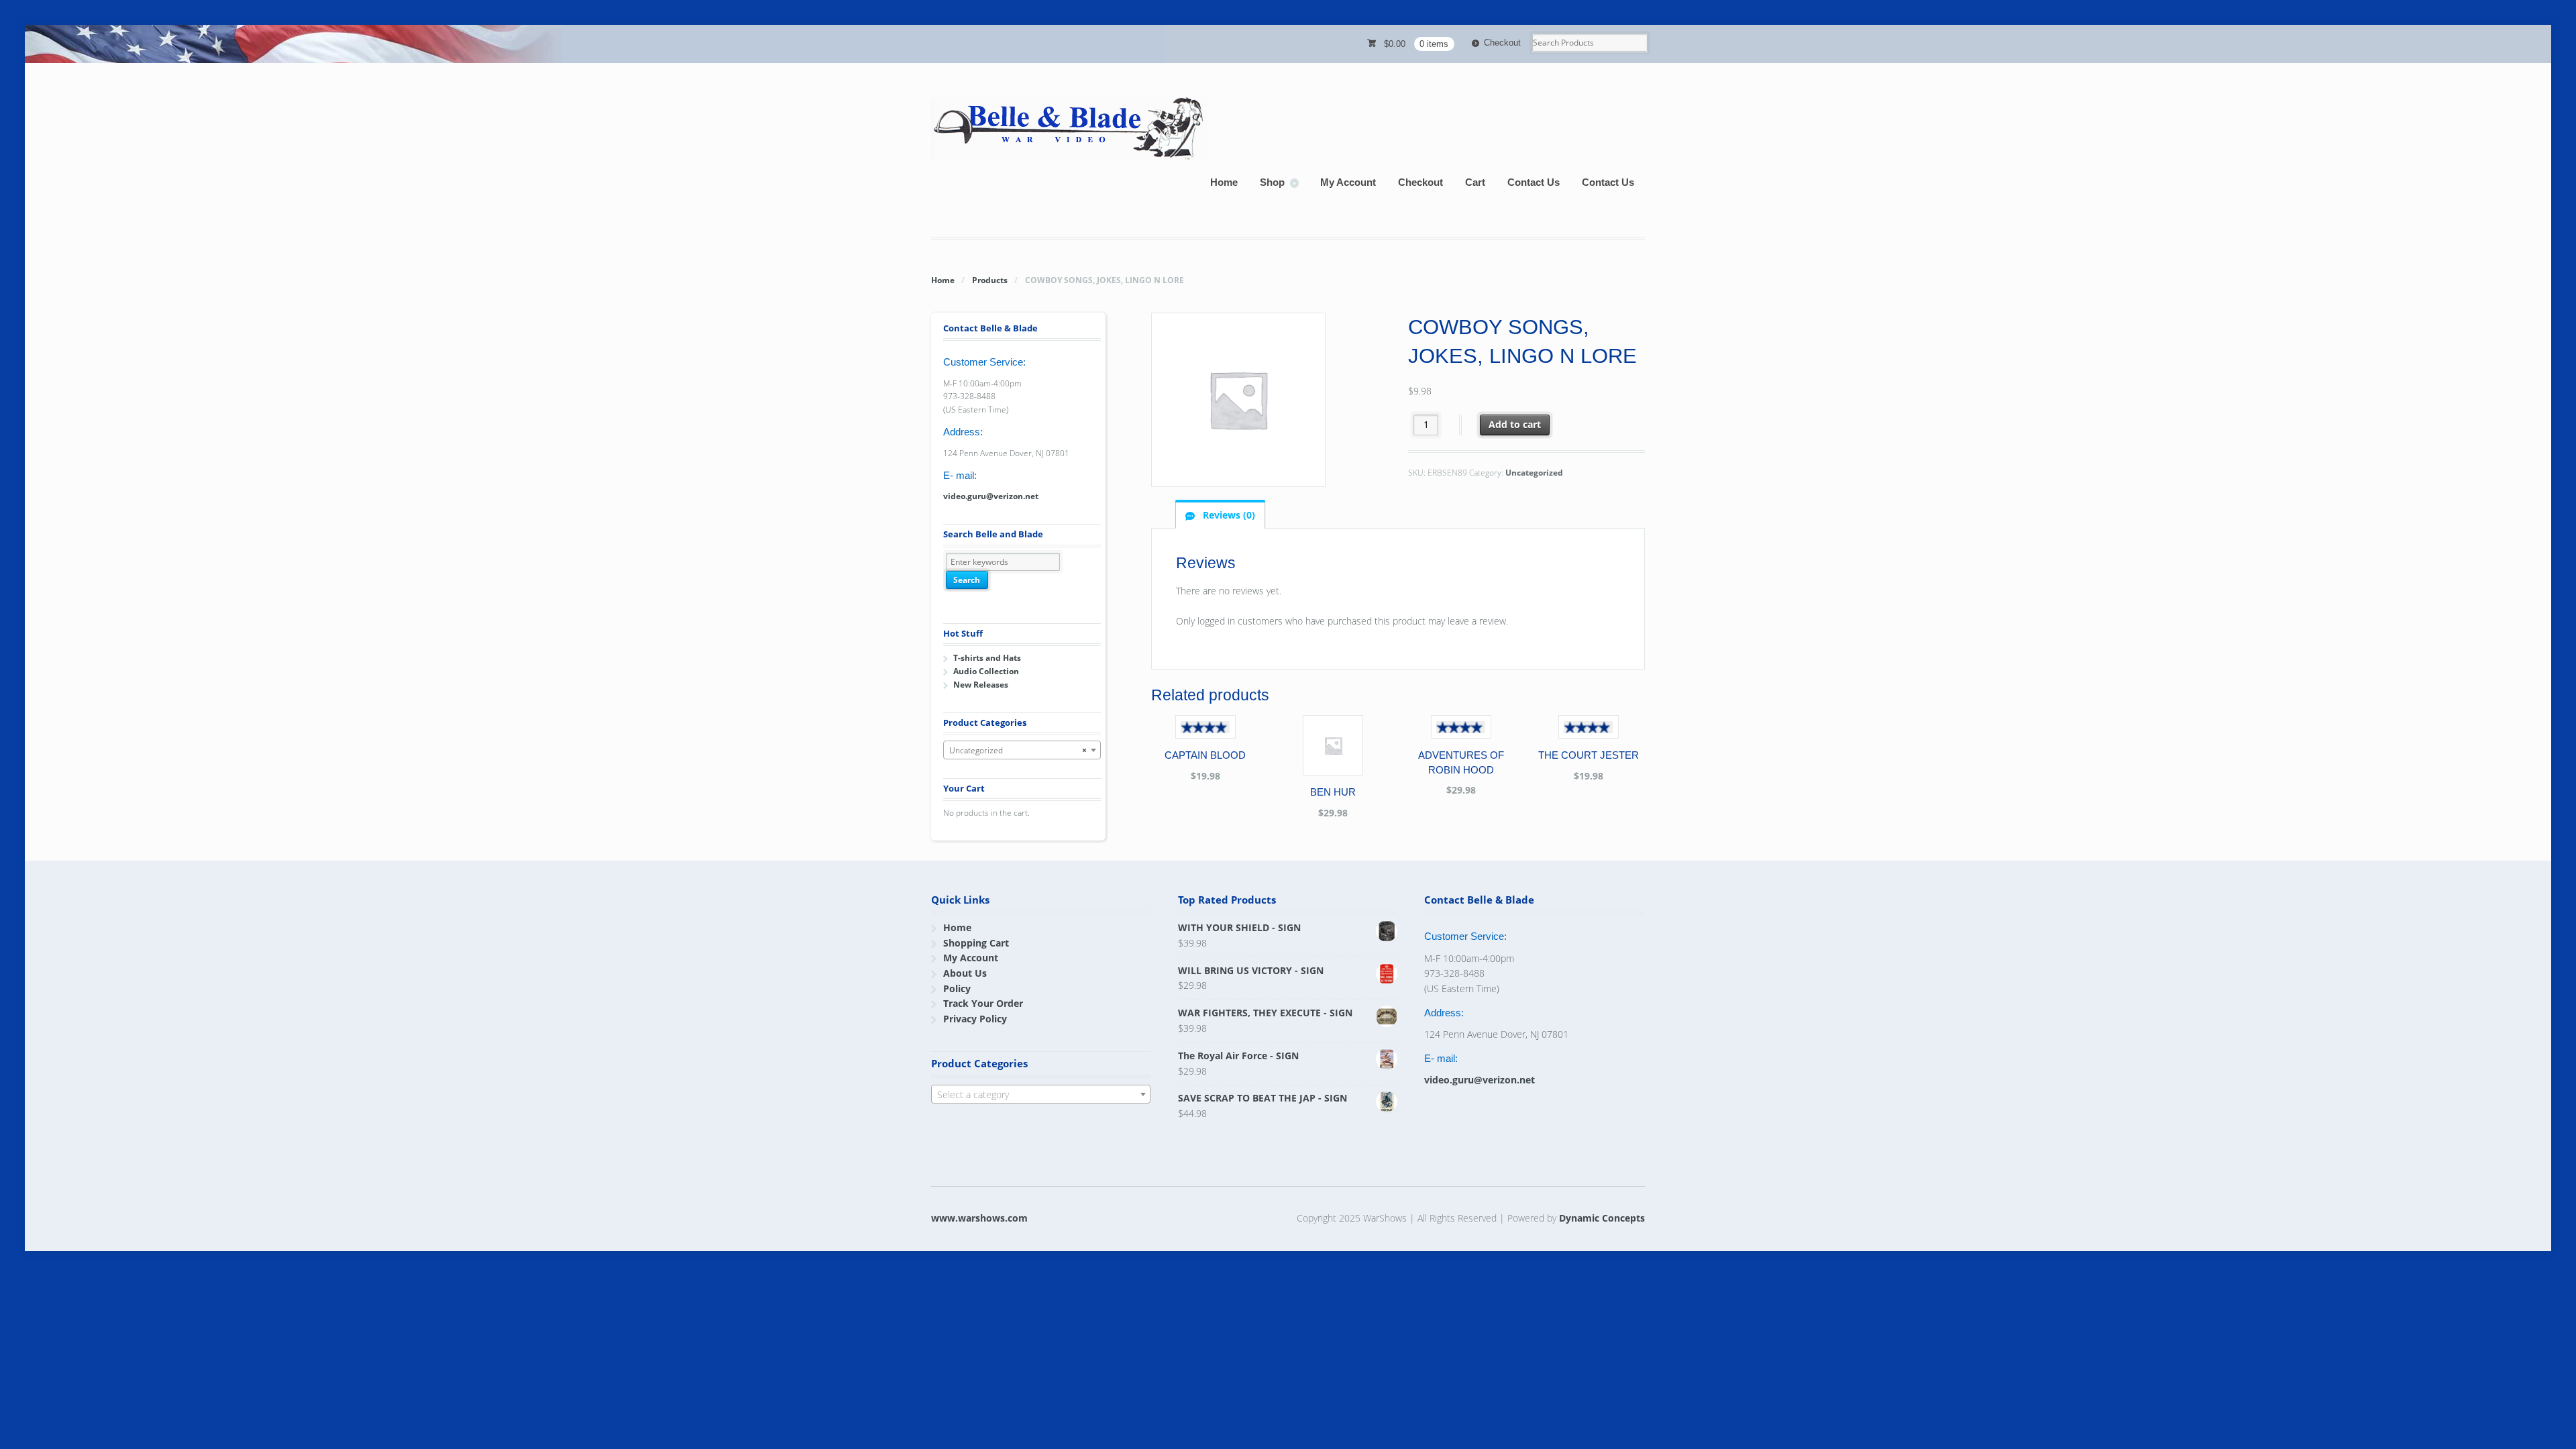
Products (990, 280)
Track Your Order (983, 1003)
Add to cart (1515, 424)
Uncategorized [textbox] (1018, 750)
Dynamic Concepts (1602, 1218)
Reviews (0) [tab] (1228, 515)
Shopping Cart (976, 943)
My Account (1348, 182)
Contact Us (1534, 182)
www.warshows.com (979, 1218)
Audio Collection (986, 671)
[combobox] (1022, 750)
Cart (1475, 182)
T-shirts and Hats (987, 658)
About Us (965, 973)
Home (1224, 182)
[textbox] (1041, 1095)
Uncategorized (1534, 473)
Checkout (1502, 43)
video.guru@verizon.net (991, 496)
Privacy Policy (975, 1019)
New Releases (981, 685)
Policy (957, 988)
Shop (1272, 182)
